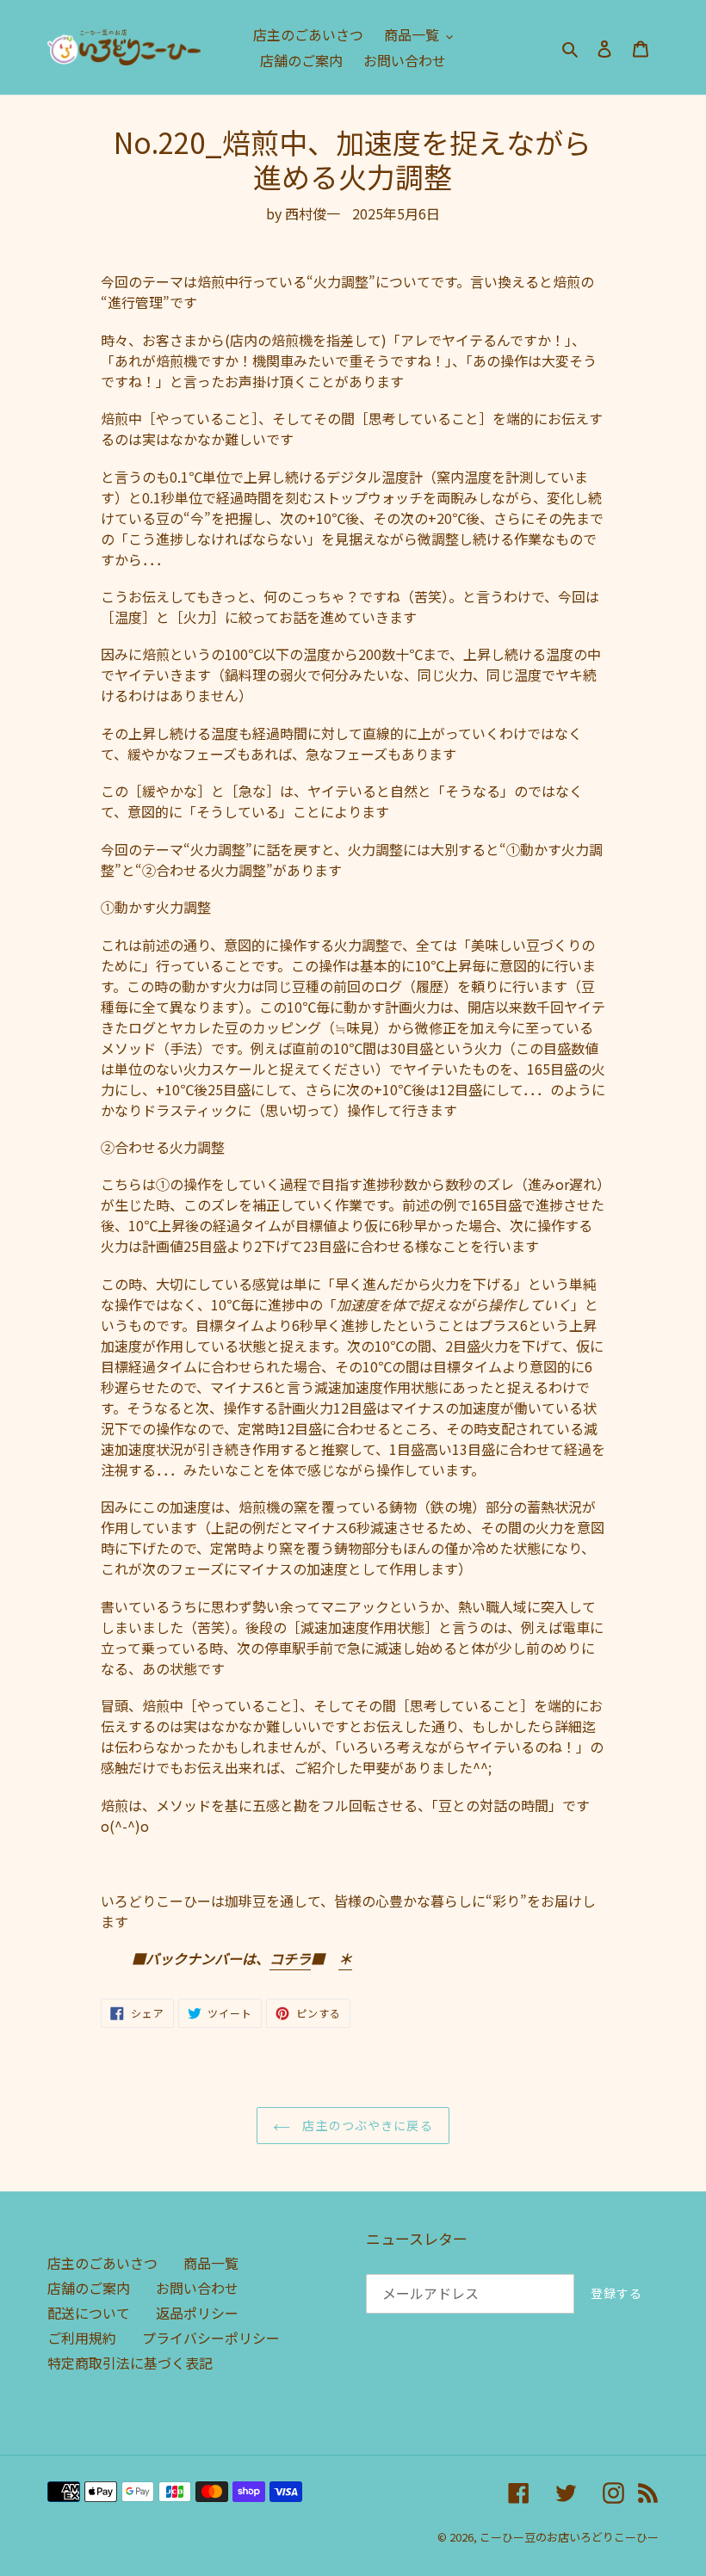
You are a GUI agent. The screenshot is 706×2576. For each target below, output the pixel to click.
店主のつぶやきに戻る (365, 2125)
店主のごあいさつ (102, 2263)
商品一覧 (211, 2263)
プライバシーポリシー (211, 2338)
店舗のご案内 (89, 2288)
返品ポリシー (197, 2313)
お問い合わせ (197, 2288)
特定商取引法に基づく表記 (130, 2363)
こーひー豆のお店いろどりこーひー (569, 2537)
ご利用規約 (82, 2338)
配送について (89, 2313)
